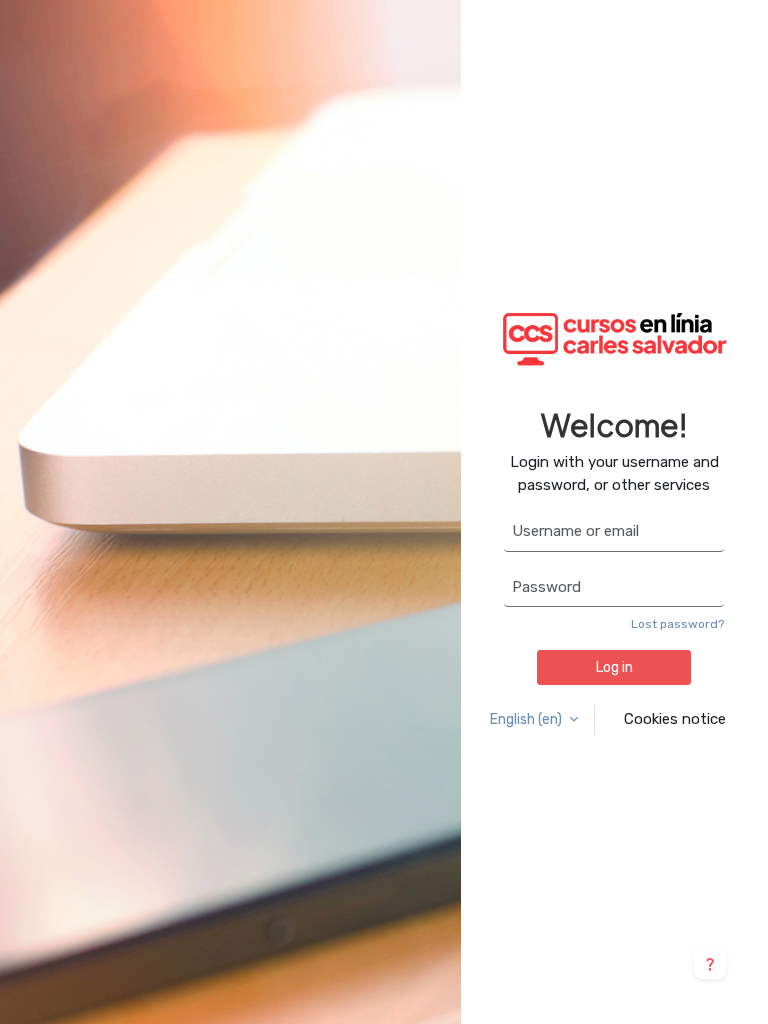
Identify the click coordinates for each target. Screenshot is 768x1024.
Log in (614, 667)
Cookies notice (675, 719)
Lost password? (677, 624)
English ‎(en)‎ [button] (527, 719)
